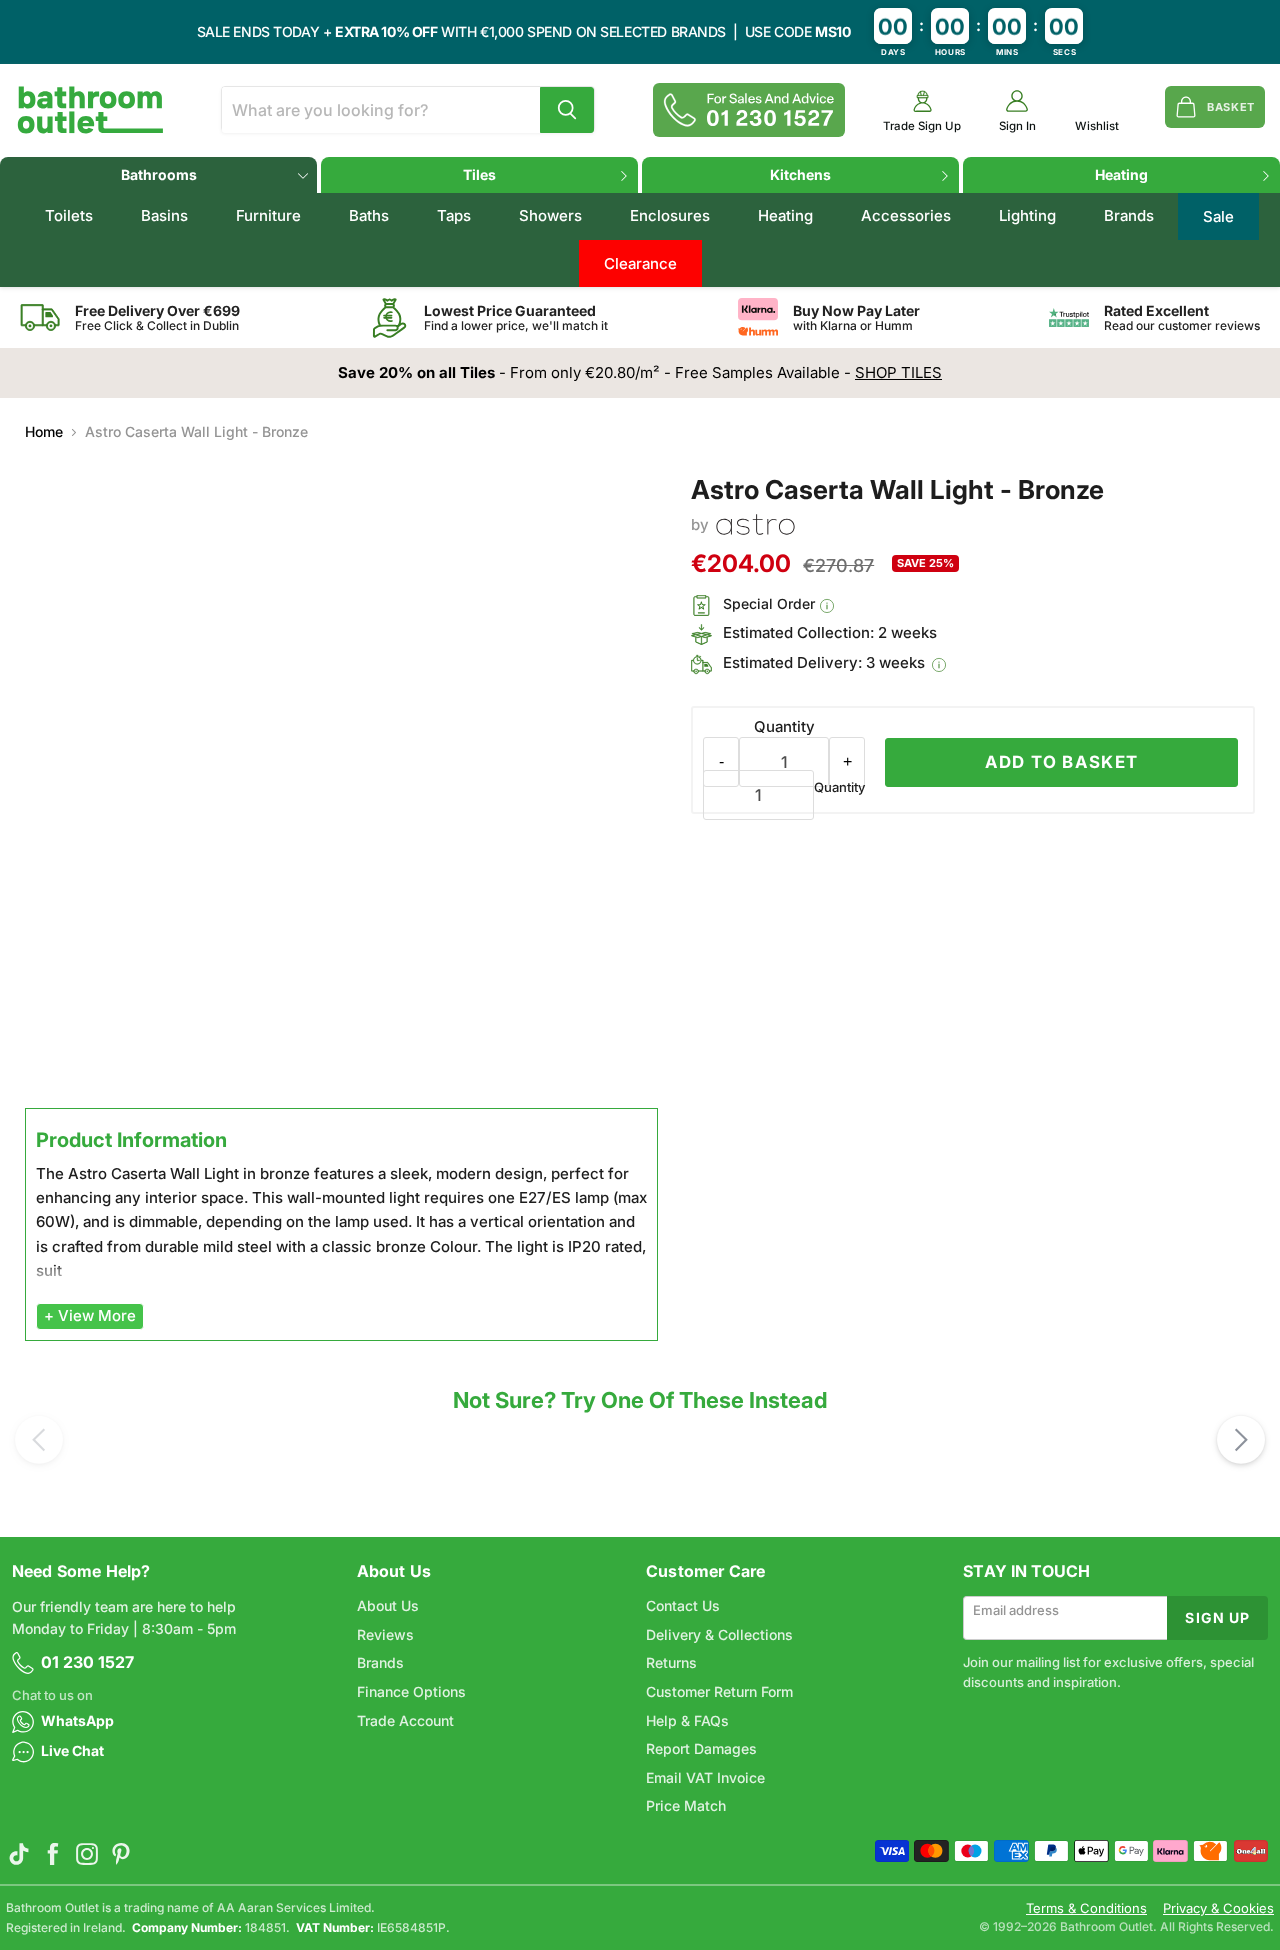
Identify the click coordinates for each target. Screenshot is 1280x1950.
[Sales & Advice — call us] (749, 110)
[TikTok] (19, 1854)
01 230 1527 (87, 1662)
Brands (1129, 215)
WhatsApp (77, 1720)
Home (44, 432)
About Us (388, 1605)
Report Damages (701, 1748)
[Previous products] (39, 1440)
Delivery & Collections (719, 1634)
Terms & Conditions (1086, 1908)
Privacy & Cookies (1218, 1908)
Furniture (268, 215)
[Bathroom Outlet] (90, 110)
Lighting (1027, 215)
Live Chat (72, 1750)
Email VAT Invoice (705, 1777)
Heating (1121, 174)
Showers (550, 215)
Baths (369, 215)
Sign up (1217, 1617)
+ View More (90, 1315)
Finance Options (411, 1691)
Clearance (640, 263)
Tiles (479, 174)
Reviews (385, 1634)
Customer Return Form (719, 1691)
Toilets (69, 215)
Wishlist (1097, 126)
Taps (454, 215)
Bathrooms (159, 174)
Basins (164, 215)
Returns (671, 1662)
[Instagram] (87, 1854)
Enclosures (670, 215)
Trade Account (405, 1720)
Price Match (686, 1805)
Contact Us (683, 1605)
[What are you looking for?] (567, 110)
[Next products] (1241, 1440)
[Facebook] (53, 1854)
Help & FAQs (687, 1720)
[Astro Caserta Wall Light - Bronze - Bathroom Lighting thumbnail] (65, 1156)
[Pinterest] (121, 1854)
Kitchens (800, 174)
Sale (1218, 216)
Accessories (906, 215)
